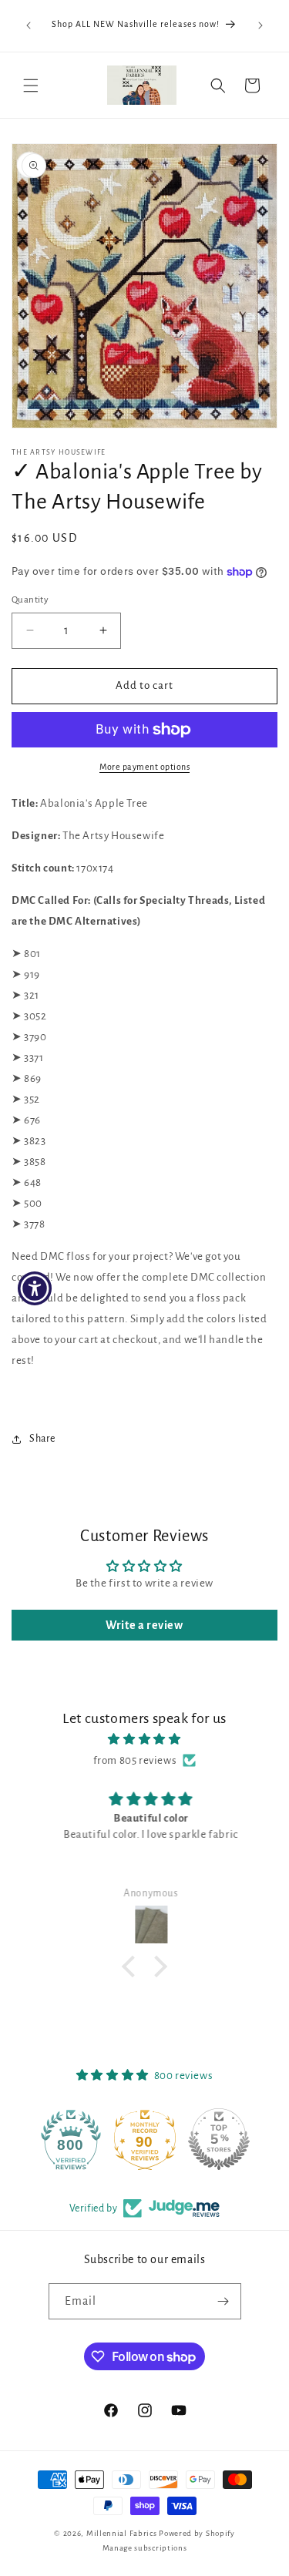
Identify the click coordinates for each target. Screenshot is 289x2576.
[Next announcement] (260, 25)
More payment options (144, 767)
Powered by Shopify (197, 2533)
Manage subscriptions (145, 2548)
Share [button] (42, 1439)
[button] (31, 86)
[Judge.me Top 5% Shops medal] (219, 2139)
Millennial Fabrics (122, 2533)
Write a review (144, 1625)
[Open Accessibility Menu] (35, 1288)
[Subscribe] (223, 2301)
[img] (144, 1739)
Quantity (30, 600)
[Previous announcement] (29, 25)
